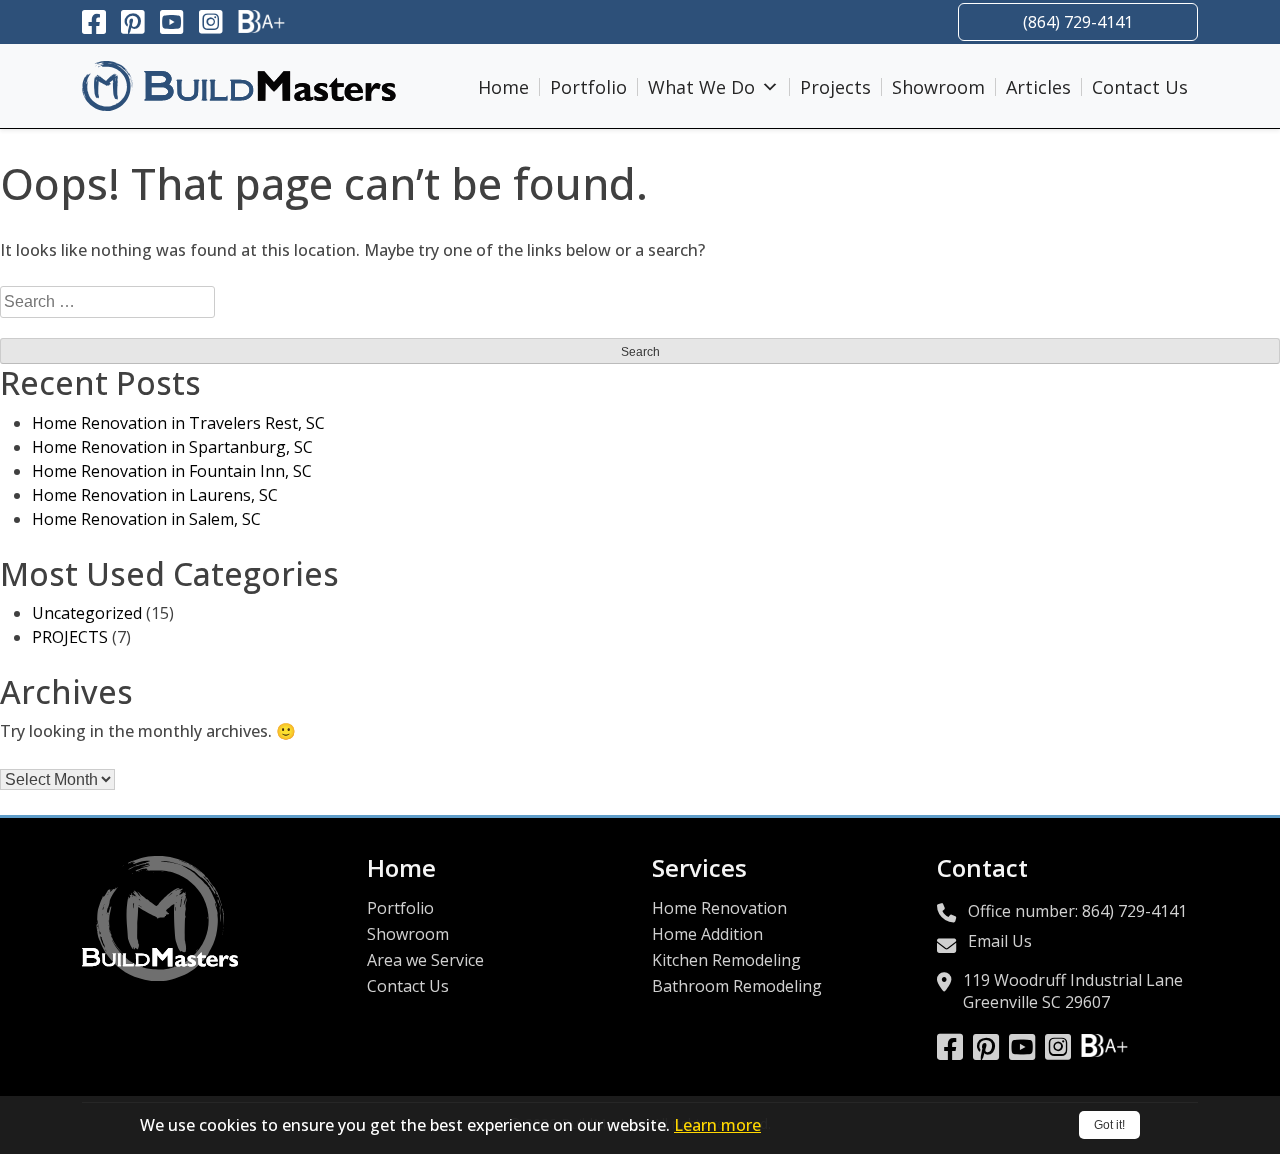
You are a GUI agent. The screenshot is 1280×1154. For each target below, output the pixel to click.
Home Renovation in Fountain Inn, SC (172, 471)
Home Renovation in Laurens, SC (155, 495)
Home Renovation (719, 908)
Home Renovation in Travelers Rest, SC (178, 423)
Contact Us (1140, 87)
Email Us (1000, 941)
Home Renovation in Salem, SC (146, 519)
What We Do (701, 87)
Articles (1038, 87)
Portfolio (588, 87)
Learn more (717, 1125)
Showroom (938, 87)
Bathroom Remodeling (737, 986)
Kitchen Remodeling (726, 960)
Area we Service (425, 960)
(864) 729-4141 (1078, 22)
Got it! (1109, 1125)
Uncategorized (87, 613)
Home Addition (707, 934)
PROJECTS (70, 637)
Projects (835, 87)
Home (503, 87)
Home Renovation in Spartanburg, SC (172, 447)
